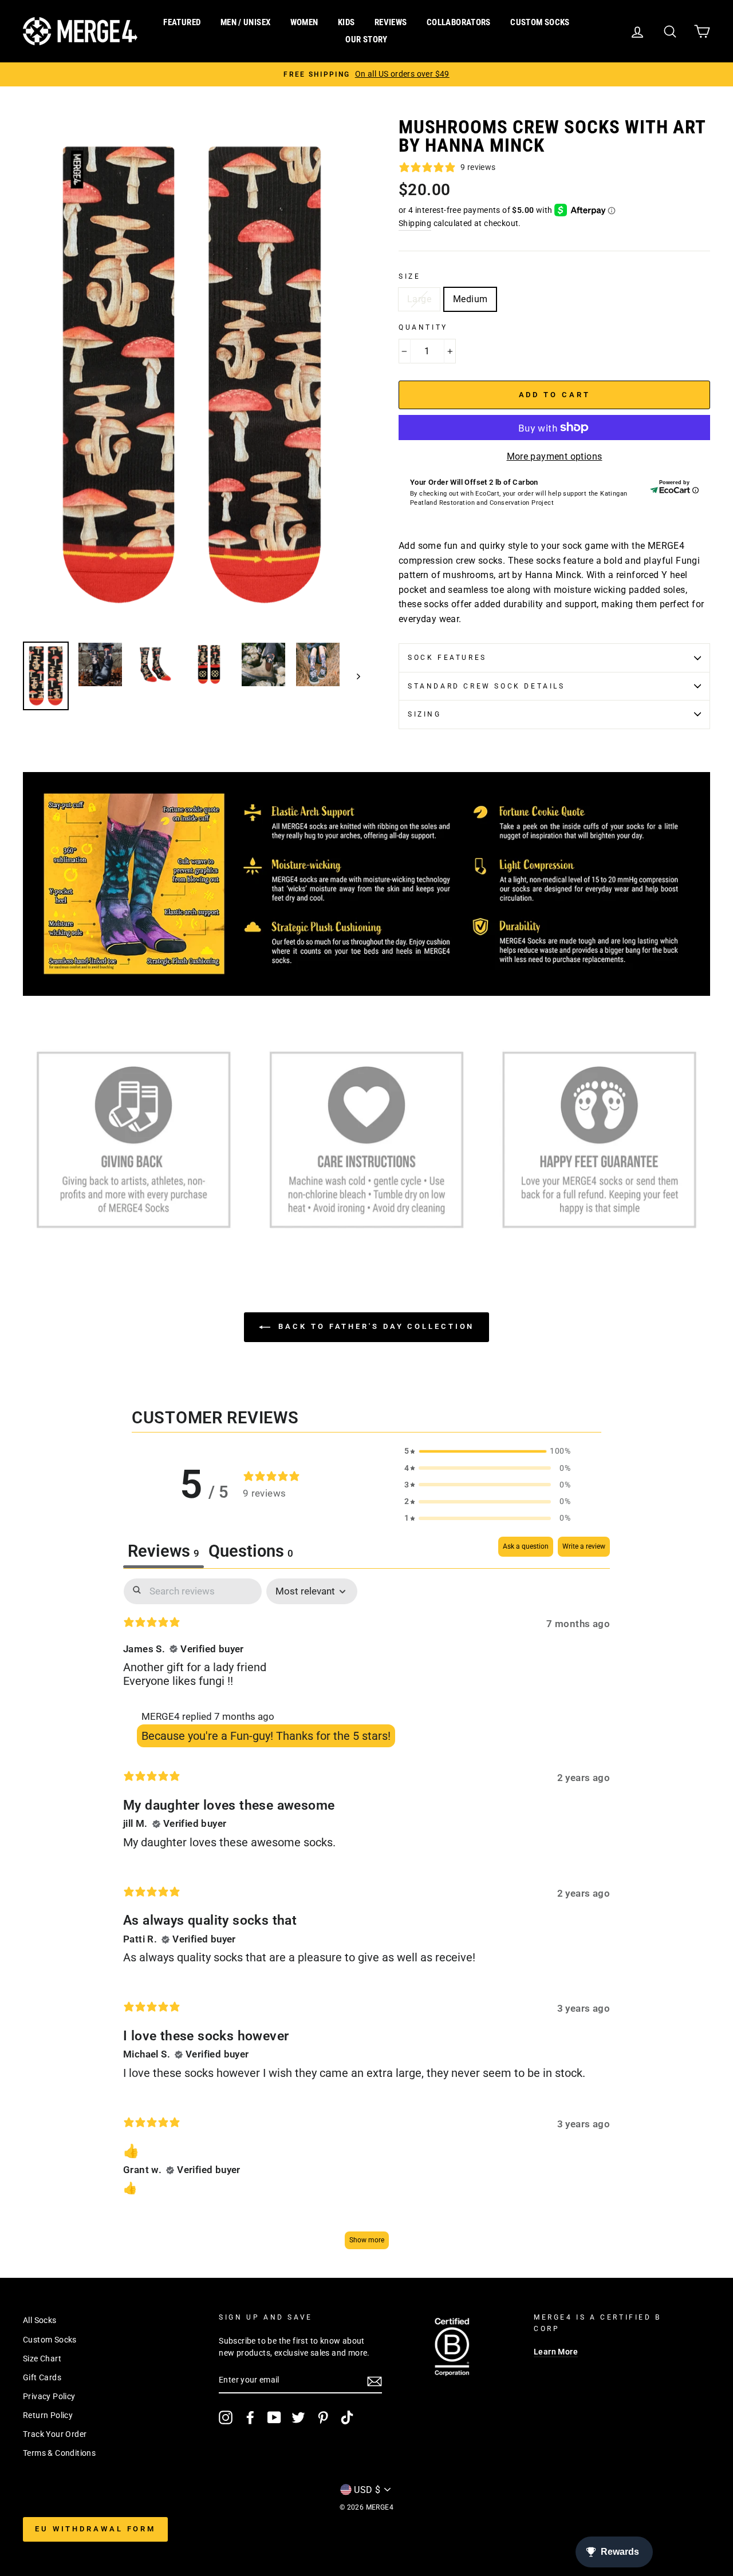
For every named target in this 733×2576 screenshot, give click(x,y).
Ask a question (526, 1546)
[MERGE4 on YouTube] (274, 2417)
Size (409, 276)
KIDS (346, 22)
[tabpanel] (366, 1919)
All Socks (40, 2320)
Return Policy (48, 2415)
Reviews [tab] (163, 1551)
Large (419, 299)
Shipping (415, 223)
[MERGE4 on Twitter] (298, 2417)
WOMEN (304, 22)
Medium (470, 299)
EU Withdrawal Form (95, 2529)
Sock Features (447, 658)
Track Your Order (55, 2434)
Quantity (423, 327)
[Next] (353, 676)
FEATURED (182, 22)
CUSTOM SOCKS (540, 22)
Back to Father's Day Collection (375, 1326)
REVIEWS (391, 22)
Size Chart (42, 2359)
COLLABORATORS (459, 22)
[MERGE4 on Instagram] (226, 2417)
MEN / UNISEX (246, 22)
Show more (367, 2240)
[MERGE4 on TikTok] (347, 2417)
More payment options (555, 456)
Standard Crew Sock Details (486, 686)
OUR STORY (366, 39)
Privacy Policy (49, 2396)
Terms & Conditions (59, 2453)
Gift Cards (42, 2377)
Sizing (425, 714)
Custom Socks (50, 2340)
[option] (366, 74)
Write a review (584, 1546)
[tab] (251, 1552)
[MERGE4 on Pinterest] (323, 2417)
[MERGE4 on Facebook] (250, 2417)
